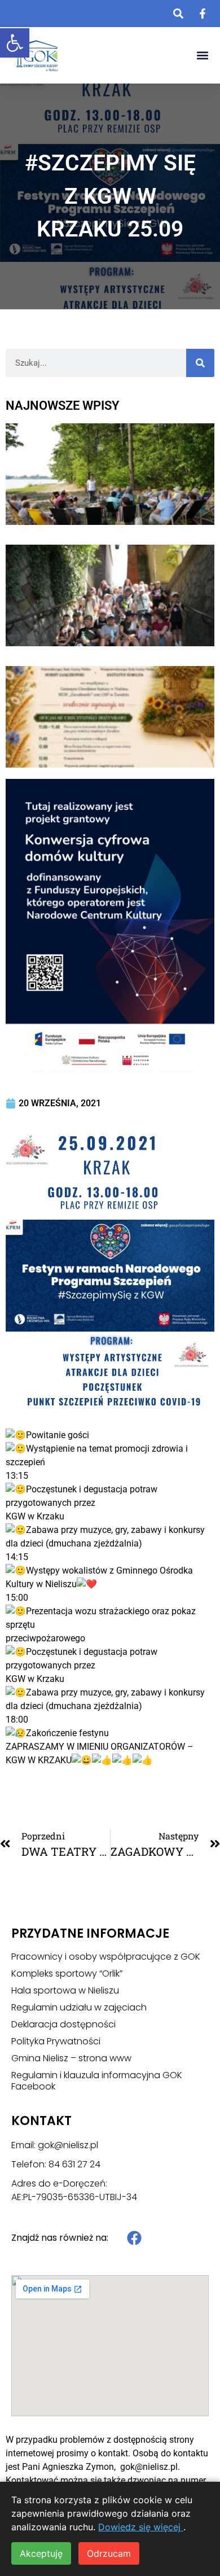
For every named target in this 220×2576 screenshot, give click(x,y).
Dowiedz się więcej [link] (141, 2527)
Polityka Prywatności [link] (56, 2041)
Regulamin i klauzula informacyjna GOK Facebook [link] (97, 2081)
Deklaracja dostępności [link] (63, 2025)
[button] (202, 56)
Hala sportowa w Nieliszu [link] (65, 1991)
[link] (15, 43)
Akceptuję (41, 2553)
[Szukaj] (200, 363)
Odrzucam (109, 2553)
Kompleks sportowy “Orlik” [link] (67, 1974)
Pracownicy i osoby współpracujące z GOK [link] (106, 1957)
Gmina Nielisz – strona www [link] (71, 2058)
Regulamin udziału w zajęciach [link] (79, 2008)
